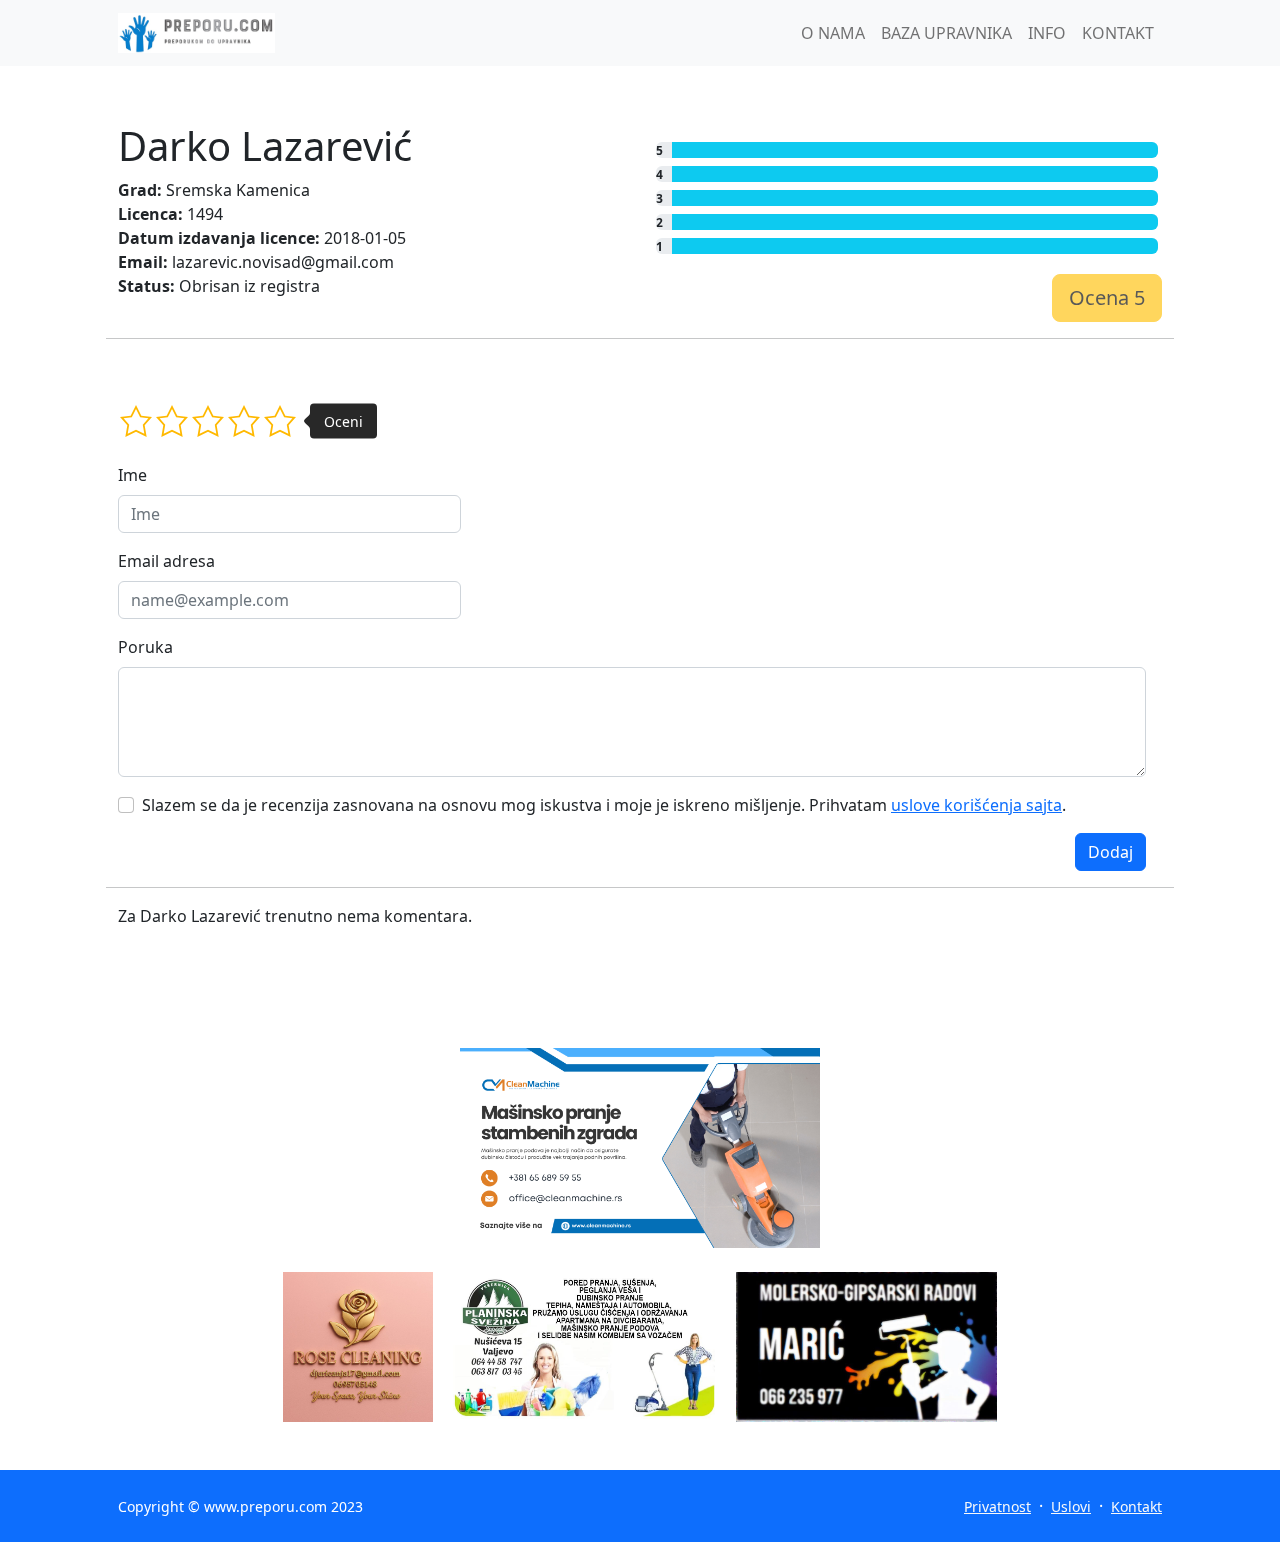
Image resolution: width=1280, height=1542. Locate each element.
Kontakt (1136, 1506)
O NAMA (833, 33)
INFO (1047, 33)
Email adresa (166, 561)
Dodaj (1110, 852)
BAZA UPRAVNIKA (946, 33)
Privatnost (997, 1506)
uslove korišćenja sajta (976, 805)
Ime (132, 475)
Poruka (145, 647)
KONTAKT (1118, 33)
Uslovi (1071, 1506)
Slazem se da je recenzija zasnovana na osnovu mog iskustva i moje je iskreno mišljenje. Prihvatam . (604, 805)
